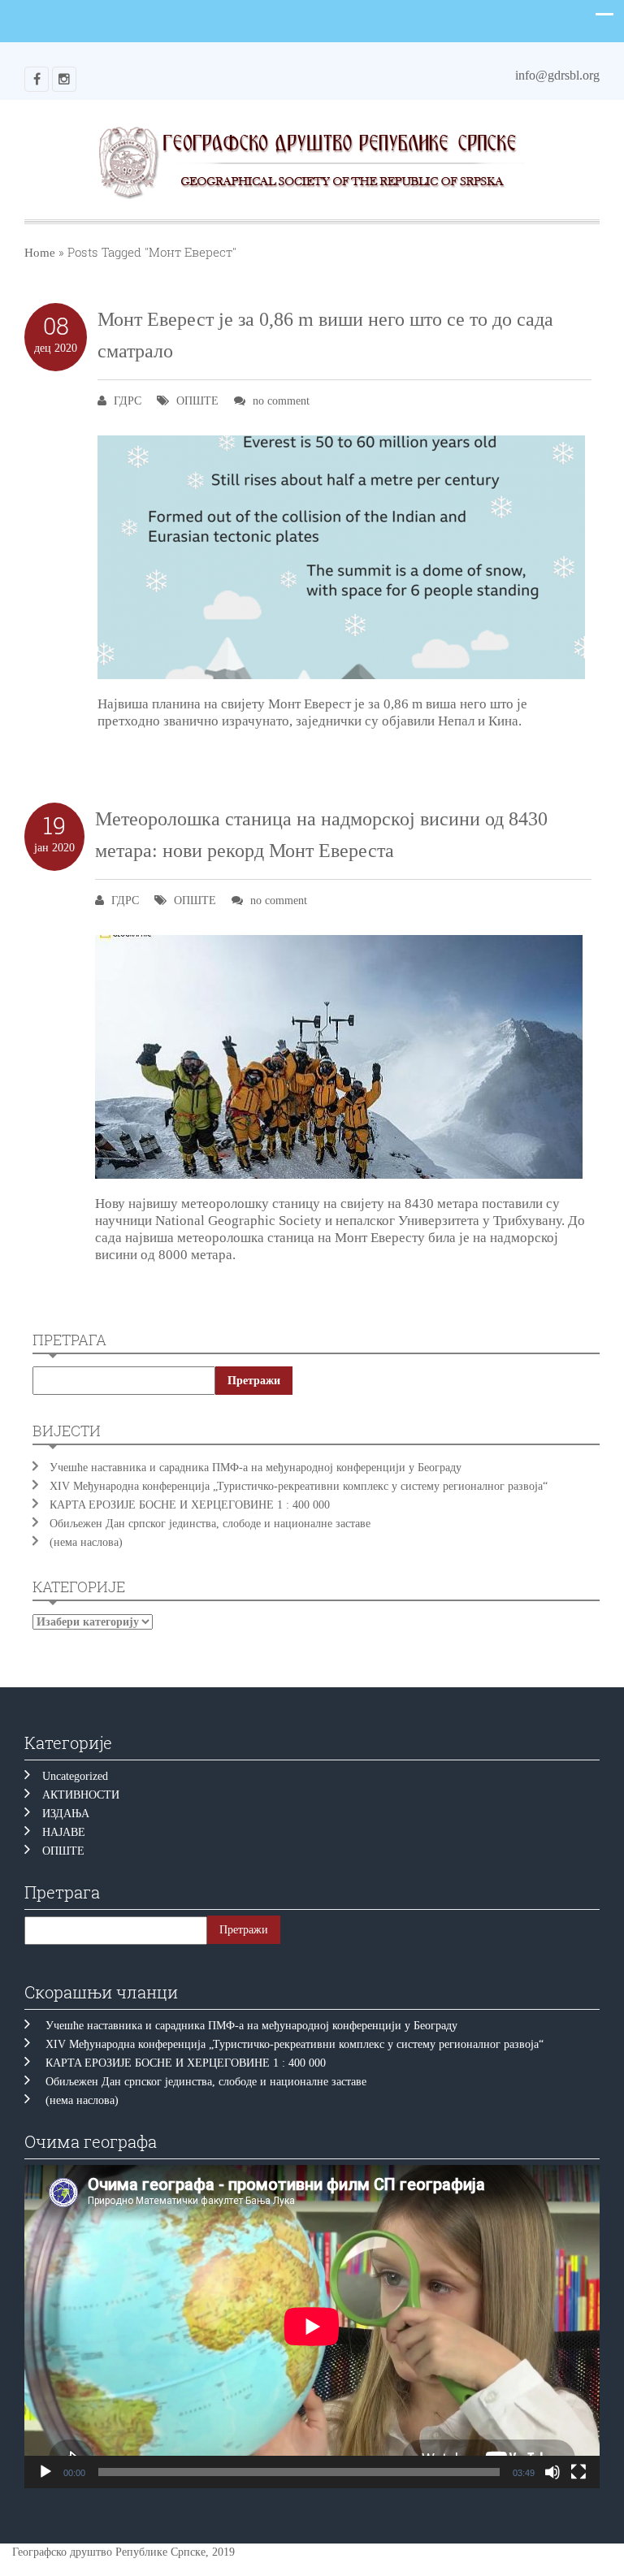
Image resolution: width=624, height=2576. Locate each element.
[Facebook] (37, 79)
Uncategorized (75, 1776)
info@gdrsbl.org (557, 75)
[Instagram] (64, 79)
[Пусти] (45, 2472)
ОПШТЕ (197, 401)
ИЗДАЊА (66, 1814)
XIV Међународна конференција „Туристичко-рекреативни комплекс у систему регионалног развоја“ (299, 1486)
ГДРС (128, 401)
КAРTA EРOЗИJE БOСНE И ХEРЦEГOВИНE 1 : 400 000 (190, 1505)
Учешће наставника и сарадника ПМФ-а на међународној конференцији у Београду (256, 1468)
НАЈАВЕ (64, 1832)
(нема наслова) (86, 1542)
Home (40, 253)
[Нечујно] (552, 2472)
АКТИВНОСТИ (81, 1795)
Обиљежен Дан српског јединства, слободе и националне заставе (213, 1524)
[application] (312, 2327)
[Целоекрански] (578, 2472)
